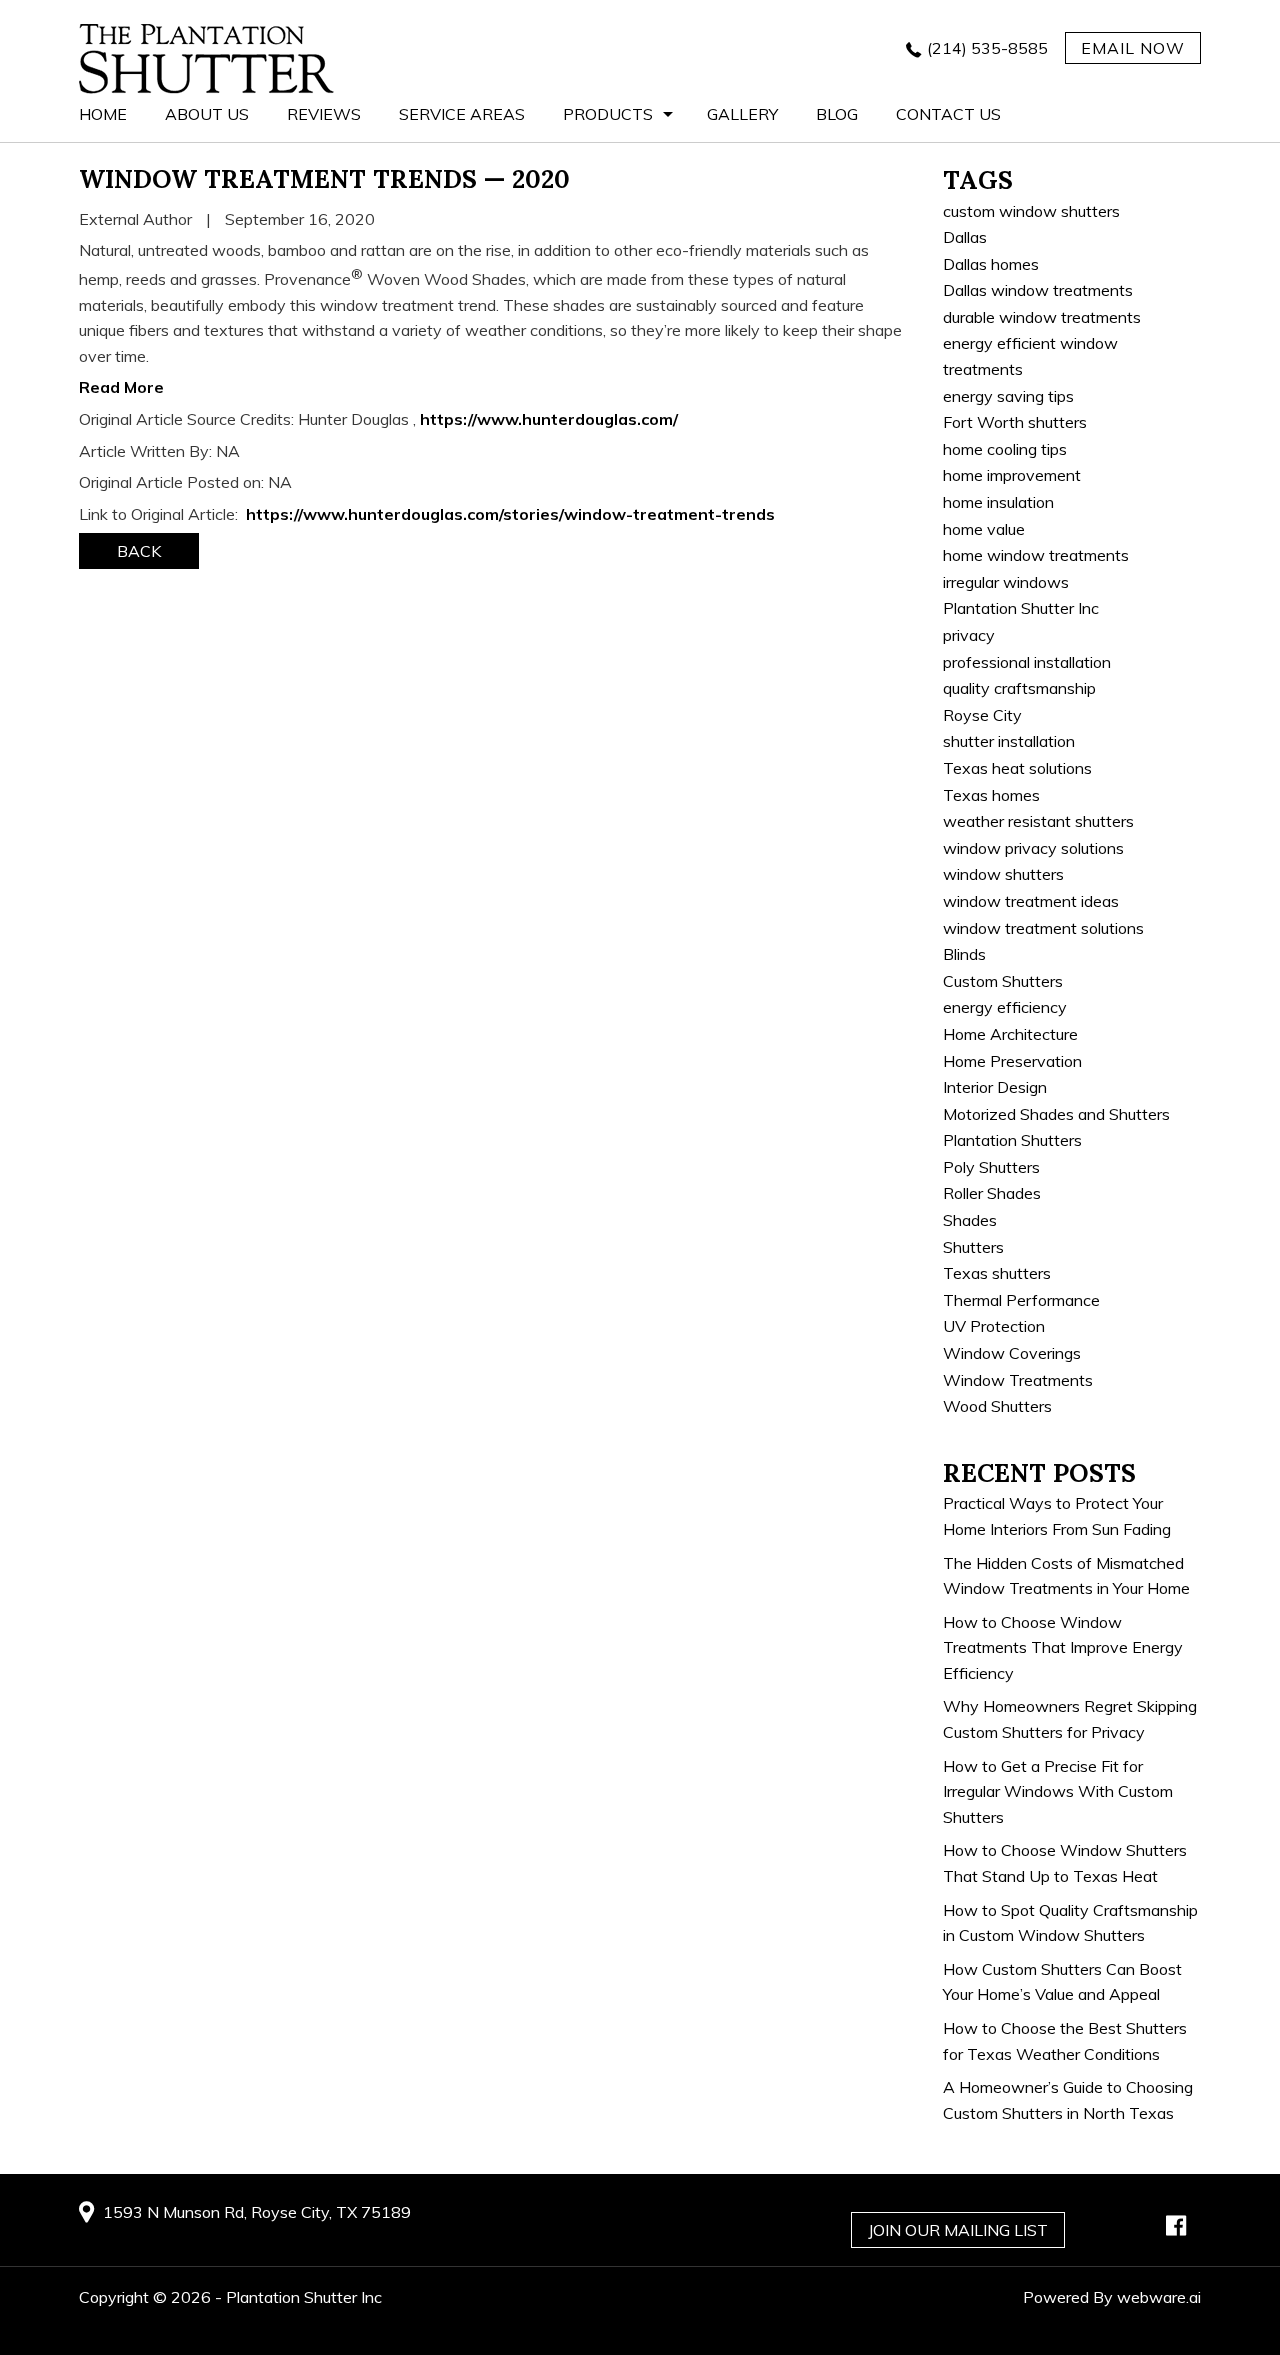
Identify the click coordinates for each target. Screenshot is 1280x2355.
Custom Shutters (1003, 981)
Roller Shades (992, 1193)
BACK (139, 551)
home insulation (998, 502)
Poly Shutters (991, 1167)
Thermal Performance (1021, 1300)
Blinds (964, 954)
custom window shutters (1031, 211)
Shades (970, 1220)
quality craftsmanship (1019, 688)
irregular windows (1006, 582)
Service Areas (462, 114)
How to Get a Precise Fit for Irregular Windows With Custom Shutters (1058, 1791)
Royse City (982, 715)
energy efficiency (1005, 1007)
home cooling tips (1005, 449)
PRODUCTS (608, 114)
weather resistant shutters (1038, 821)
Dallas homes (991, 264)
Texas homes (991, 795)
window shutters (1003, 874)
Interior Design (995, 1087)
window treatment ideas (1031, 901)
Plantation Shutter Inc (1021, 608)
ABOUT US (207, 114)
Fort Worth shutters (1015, 422)
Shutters (973, 1247)
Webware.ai (1159, 2297)
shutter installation (1009, 741)
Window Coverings (1012, 1353)
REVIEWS (324, 114)
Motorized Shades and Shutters (1056, 1114)
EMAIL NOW (1133, 48)
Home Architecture (1010, 1034)
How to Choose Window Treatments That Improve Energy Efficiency (1063, 1647)
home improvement (1012, 475)
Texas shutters (997, 1273)
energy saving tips (1008, 396)
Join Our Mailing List (958, 2230)
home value (984, 529)
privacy (969, 635)
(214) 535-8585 (987, 48)
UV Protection (994, 1326)
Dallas (965, 237)
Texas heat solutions (1017, 768)
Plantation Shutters (1012, 1140)
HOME (103, 114)
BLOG (837, 114)
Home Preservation (1012, 1061)
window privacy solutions (1033, 848)
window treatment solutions (1043, 928)
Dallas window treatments (1038, 290)
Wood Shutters (997, 1406)
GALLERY (742, 114)
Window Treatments (1018, 1380)
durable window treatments (1042, 317)
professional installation (1027, 662)
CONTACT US (948, 114)
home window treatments (1036, 555)
